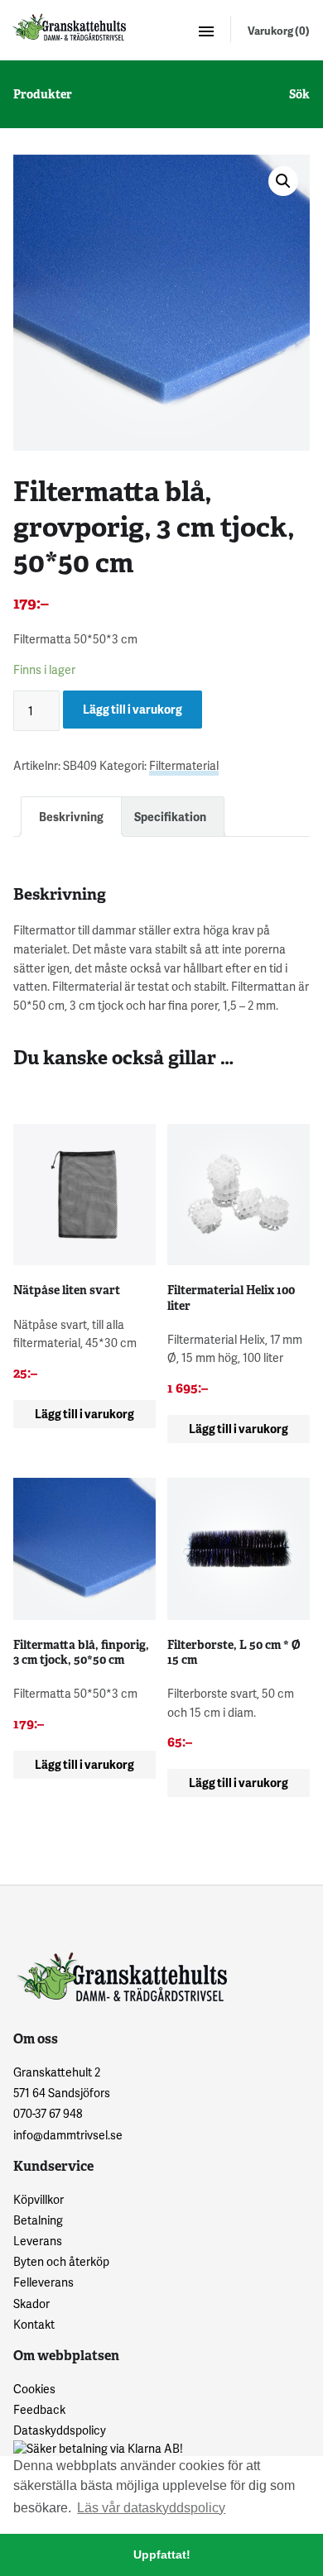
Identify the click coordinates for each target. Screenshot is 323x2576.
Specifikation (170, 817)
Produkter (43, 94)
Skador (31, 2304)
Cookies (34, 2389)
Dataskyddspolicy (60, 2430)
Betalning (38, 2220)
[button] (283, 181)
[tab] (71, 817)
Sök (299, 94)
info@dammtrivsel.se (68, 2135)
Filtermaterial (184, 765)
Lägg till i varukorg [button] (84, 1414)
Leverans (38, 2241)
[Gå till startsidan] (68, 27)
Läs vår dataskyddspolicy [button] (151, 2508)
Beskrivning (71, 817)
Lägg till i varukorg (133, 709)
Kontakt (34, 2324)
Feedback (39, 2409)
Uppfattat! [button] (162, 2554)
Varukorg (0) (279, 31)
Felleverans (43, 2282)
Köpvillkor (39, 2199)
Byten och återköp (61, 2261)
